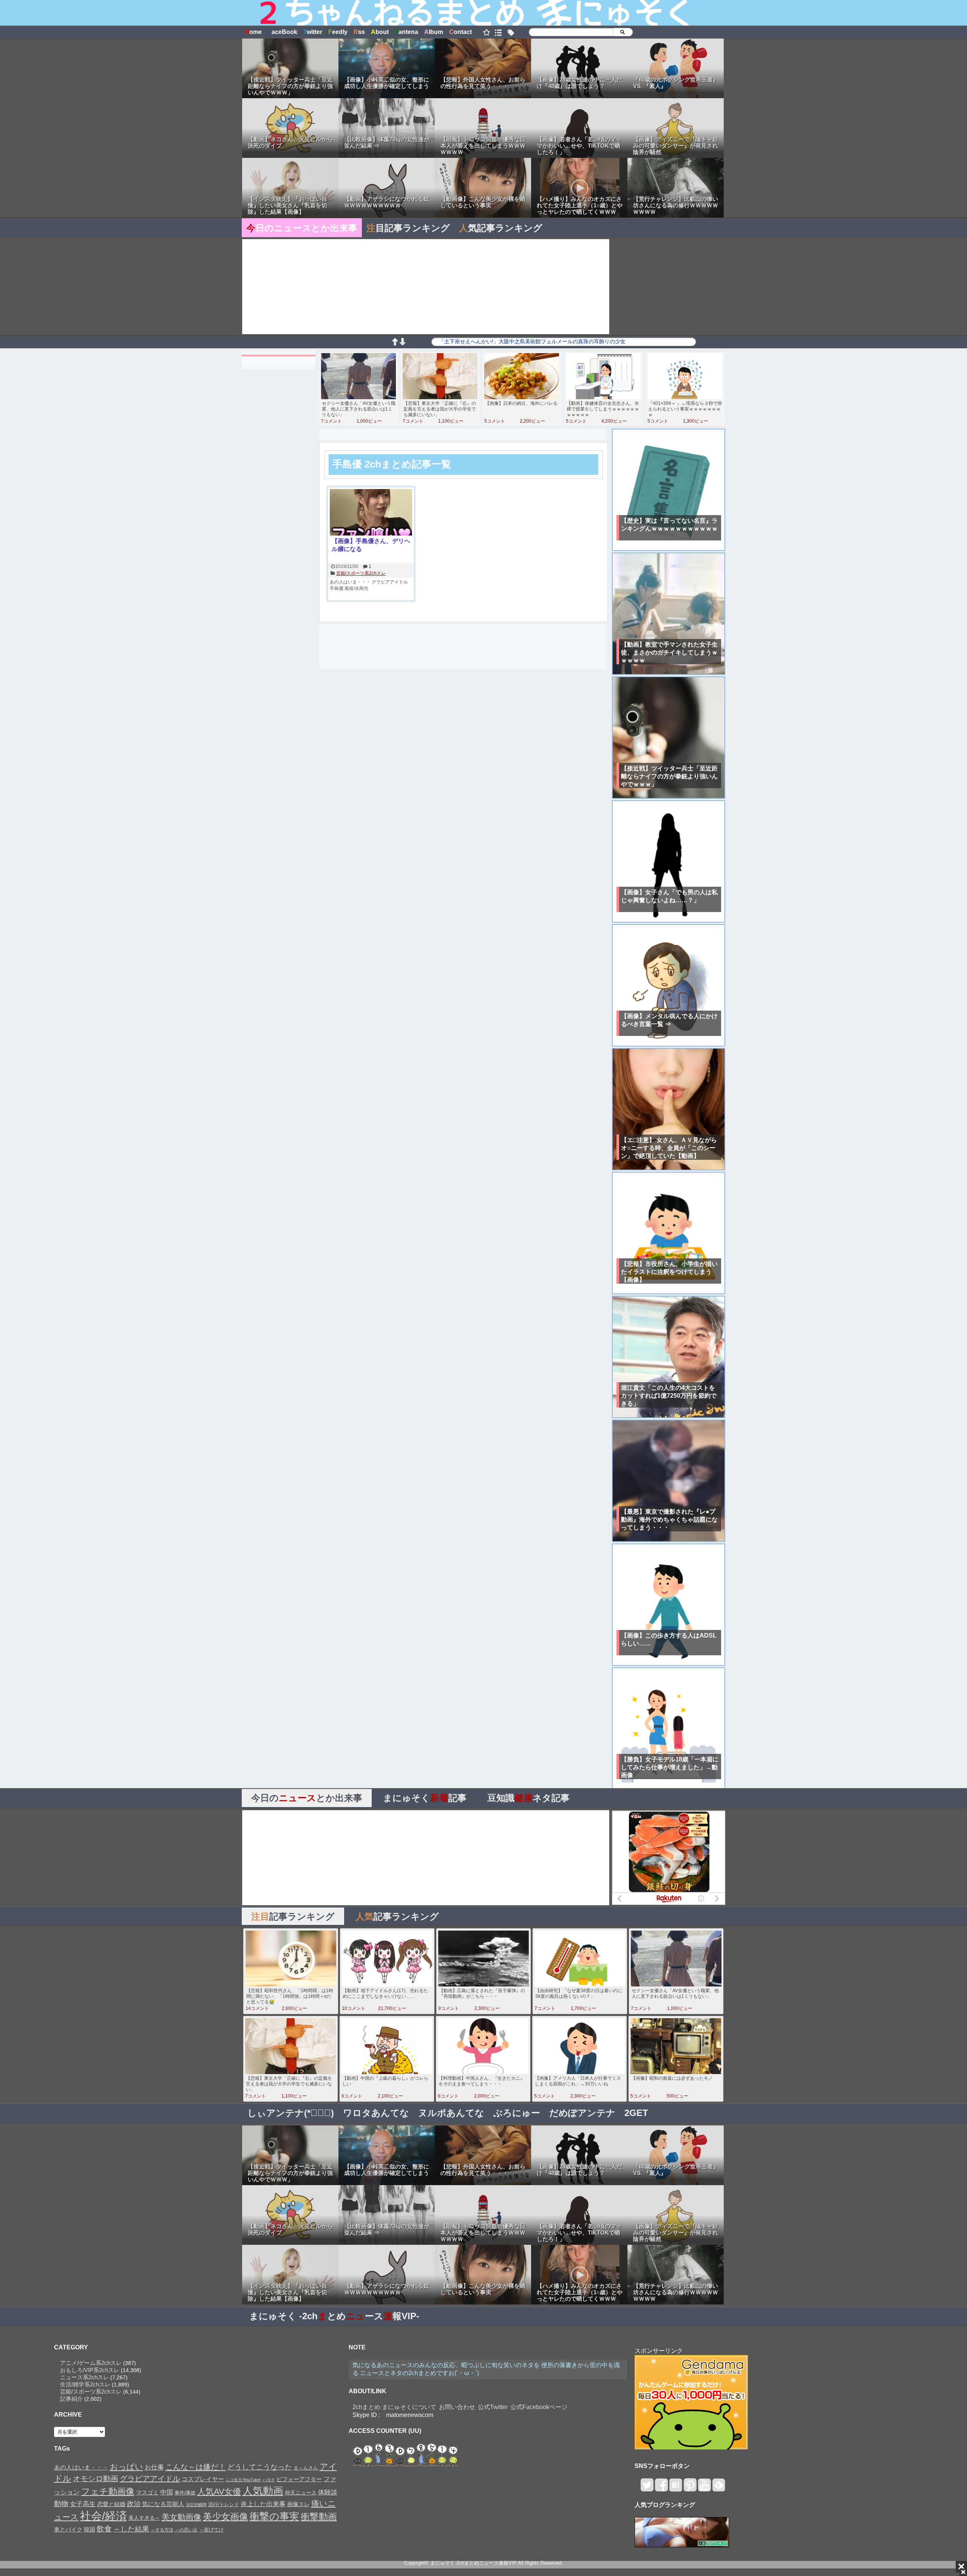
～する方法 (162, 2530)
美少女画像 (226, 2517)
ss (359, 32)
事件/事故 (185, 2493)
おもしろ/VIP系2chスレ (90, 2370)
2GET (636, 2113)
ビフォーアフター (299, 2479)
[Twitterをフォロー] (647, 2488)
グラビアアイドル (390, 582)
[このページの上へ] (395, 343)
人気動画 (263, 2491)
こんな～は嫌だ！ (196, 2467)
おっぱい (127, 2467)
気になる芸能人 (163, 2504)
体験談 (328, 2492)
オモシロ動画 (96, 2479)
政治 (134, 2504)
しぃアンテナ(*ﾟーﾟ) (291, 2113)
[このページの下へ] (402, 343)
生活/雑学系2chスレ (85, 2384)
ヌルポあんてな (451, 2113)
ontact (460, 32)
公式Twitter (493, 2407)
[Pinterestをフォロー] (690, 2488)
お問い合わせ (457, 2407)
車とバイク (68, 2530)
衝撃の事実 (274, 2516)
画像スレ (298, 2504)
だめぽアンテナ (582, 2113)
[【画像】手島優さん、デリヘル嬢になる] (371, 513)
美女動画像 (182, 2517)
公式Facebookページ (539, 2407)
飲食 (104, 2529)
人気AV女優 (219, 2492)
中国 (167, 2492)
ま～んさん (306, 2468)
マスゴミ (147, 2492)
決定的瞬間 (196, 2505)
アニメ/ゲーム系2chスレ (91, 2363)
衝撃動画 (319, 2517)
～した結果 (131, 2529)
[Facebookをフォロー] (661, 2488)
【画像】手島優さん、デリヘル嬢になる (371, 545)
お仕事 (154, 2467)
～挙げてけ (211, 2530)
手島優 (337, 588)
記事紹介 (71, 2399)
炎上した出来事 (263, 2504)
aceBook (283, 32)
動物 (61, 2504)
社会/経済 (103, 2516)
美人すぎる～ (144, 2518)
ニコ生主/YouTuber (243, 2480)
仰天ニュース (301, 2493)
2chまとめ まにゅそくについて (394, 2407)
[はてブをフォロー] (676, 2488)
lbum (434, 32)
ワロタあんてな (376, 2113)
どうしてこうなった (260, 2467)
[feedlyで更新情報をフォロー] (719, 2488)
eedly (338, 32)
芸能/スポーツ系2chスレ (361, 573)
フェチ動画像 (108, 2491)
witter (313, 32)
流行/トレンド (224, 2504)
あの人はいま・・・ (350, 582)
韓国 (90, 2529)
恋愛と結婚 (111, 2504)
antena (406, 32)
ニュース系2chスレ (84, 2377)
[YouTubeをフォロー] (704, 2488)
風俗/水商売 (356, 588)
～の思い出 (186, 2530)
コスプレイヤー (203, 2479)
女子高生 (83, 2504)
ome (253, 32)
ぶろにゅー (517, 2113)
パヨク (269, 2480)
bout (380, 32)
